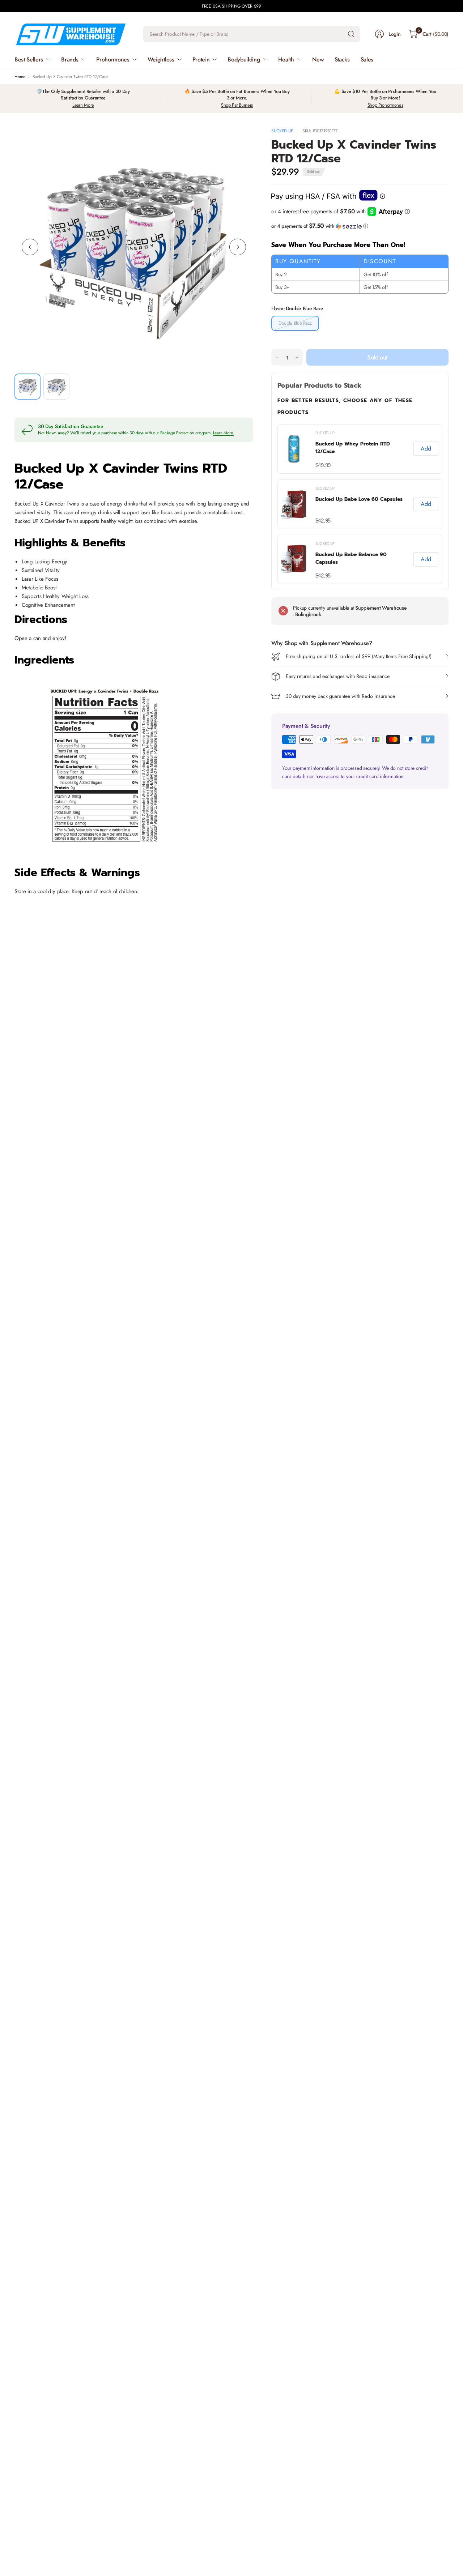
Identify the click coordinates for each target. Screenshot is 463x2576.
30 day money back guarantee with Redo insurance (340, 696)
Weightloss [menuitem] (161, 59)
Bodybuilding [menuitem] (244, 59)
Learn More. (224, 433)
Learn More (83, 105)
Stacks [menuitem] (342, 59)
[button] (360, 226)
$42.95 (323, 521)
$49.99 (323, 465)
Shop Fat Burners (237, 105)
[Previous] (30, 247)
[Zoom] (239, 141)
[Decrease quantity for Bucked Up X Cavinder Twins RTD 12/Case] (277, 358)
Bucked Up (282, 131)
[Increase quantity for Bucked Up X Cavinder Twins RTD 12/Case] (297, 358)
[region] (360, 504)
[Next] (238, 247)
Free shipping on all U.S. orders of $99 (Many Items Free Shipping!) (359, 657)
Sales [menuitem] (367, 59)
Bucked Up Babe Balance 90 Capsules (351, 558)
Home (20, 77)
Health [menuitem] (286, 59)
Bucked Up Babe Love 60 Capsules (359, 499)
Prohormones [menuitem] (113, 59)
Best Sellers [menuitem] (29, 59)
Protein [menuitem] (201, 59)
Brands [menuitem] (70, 59)
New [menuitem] (318, 59)
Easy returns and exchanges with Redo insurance (338, 677)
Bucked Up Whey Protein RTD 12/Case (353, 448)
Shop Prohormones (385, 105)
